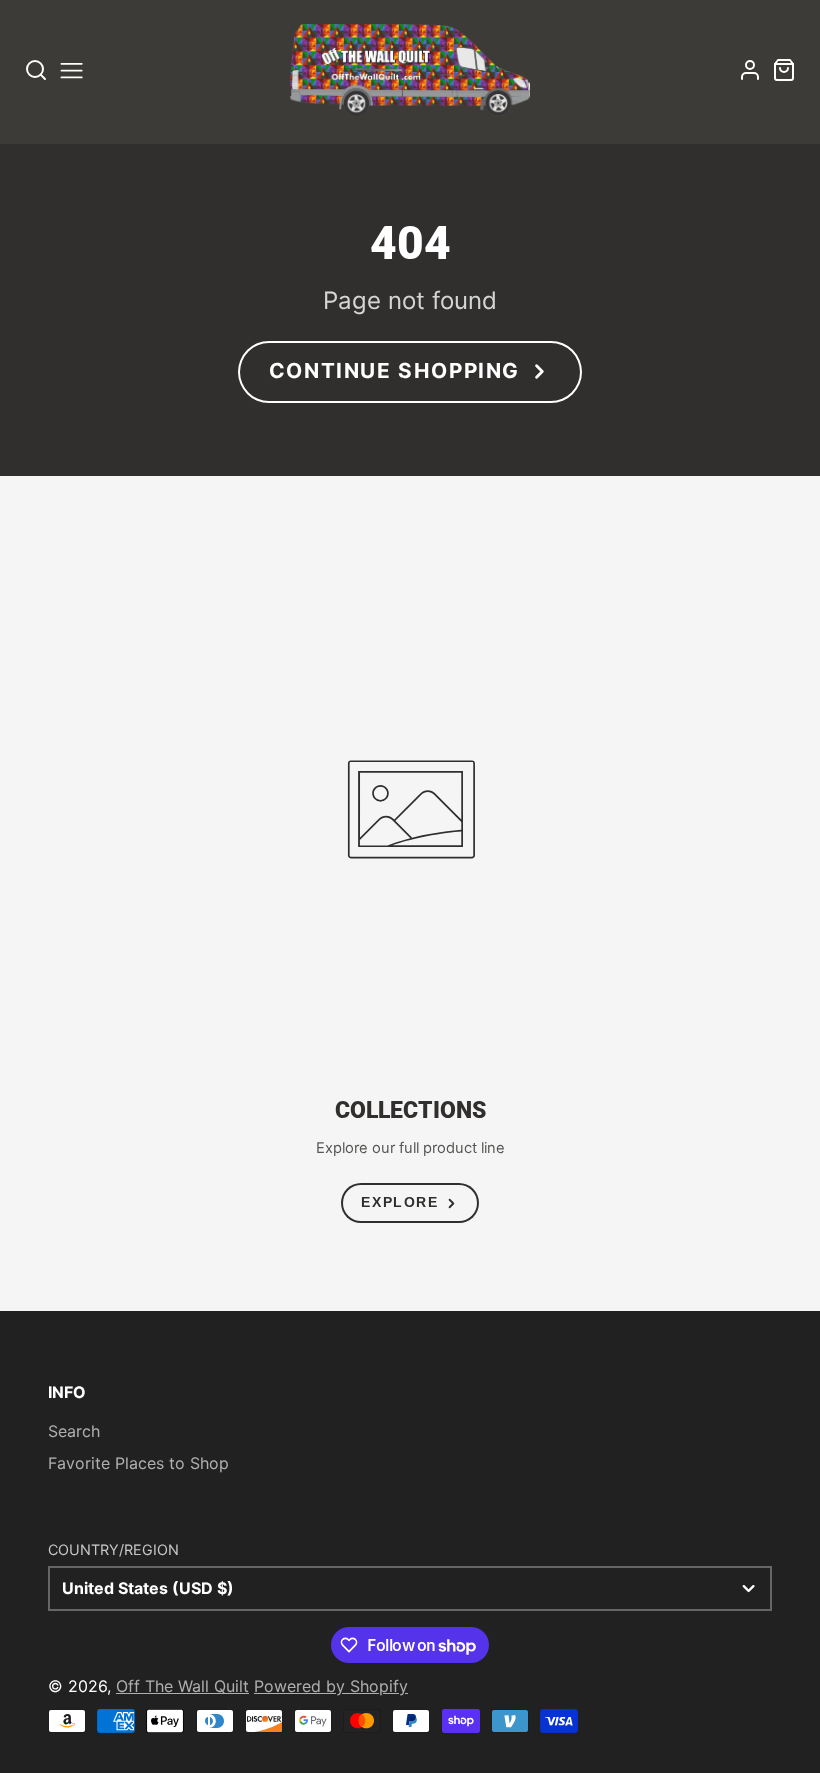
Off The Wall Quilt (182, 1686)
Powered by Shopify (331, 1686)
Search (74, 1431)
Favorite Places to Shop (138, 1463)
